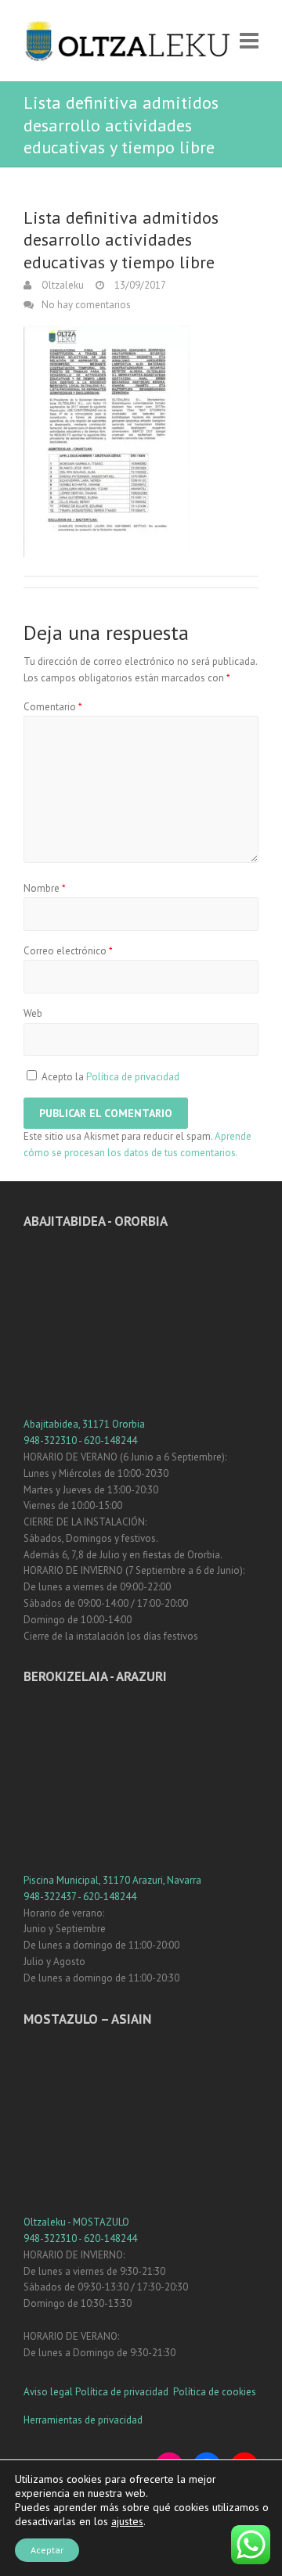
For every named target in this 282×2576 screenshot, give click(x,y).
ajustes (127, 2521)
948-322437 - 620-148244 (80, 1897)
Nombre (45, 888)
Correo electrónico (68, 951)
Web (33, 1013)
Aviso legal (48, 2392)
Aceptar (47, 2550)
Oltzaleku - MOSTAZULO (76, 2222)
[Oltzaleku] (127, 41)
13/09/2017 (139, 285)
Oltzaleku (61, 285)
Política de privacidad (133, 1077)
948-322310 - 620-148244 (80, 1441)
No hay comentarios (86, 305)
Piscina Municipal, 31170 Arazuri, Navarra (112, 1880)
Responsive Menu (249, 41)
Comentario (53, 707)
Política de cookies (215, 2392)
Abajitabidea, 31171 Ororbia (84, 1424)
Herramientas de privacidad (83, 2420)
